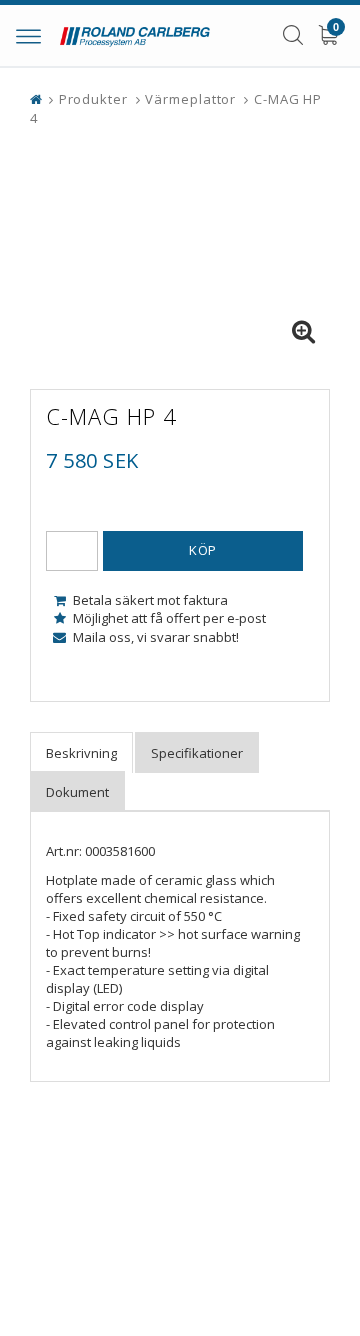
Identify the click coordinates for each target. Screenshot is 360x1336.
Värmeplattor (190, 99)
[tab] (81, 752)
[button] (303, 332)
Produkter (93, 99)
